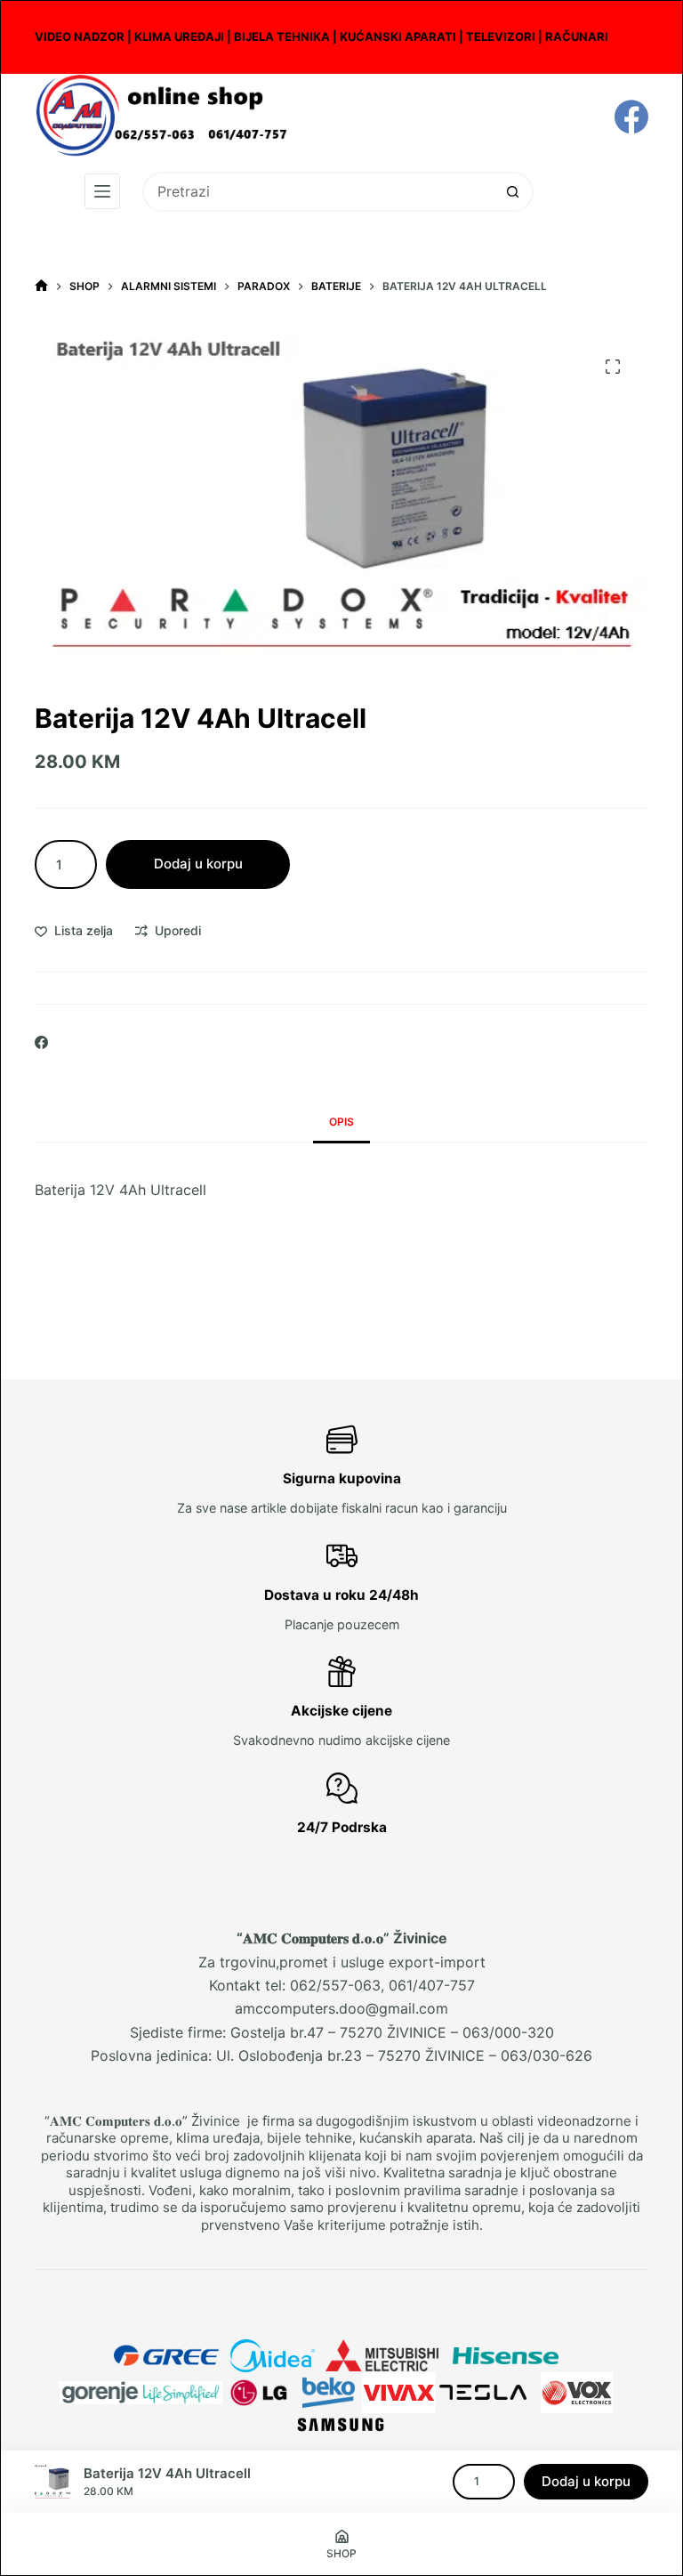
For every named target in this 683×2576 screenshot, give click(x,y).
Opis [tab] (341, 1122)
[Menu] (102, 191)
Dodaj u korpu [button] (586, 2481)
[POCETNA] (41, 286)
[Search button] (514, 192)
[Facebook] (631, 117)
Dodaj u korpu (198, 864)
